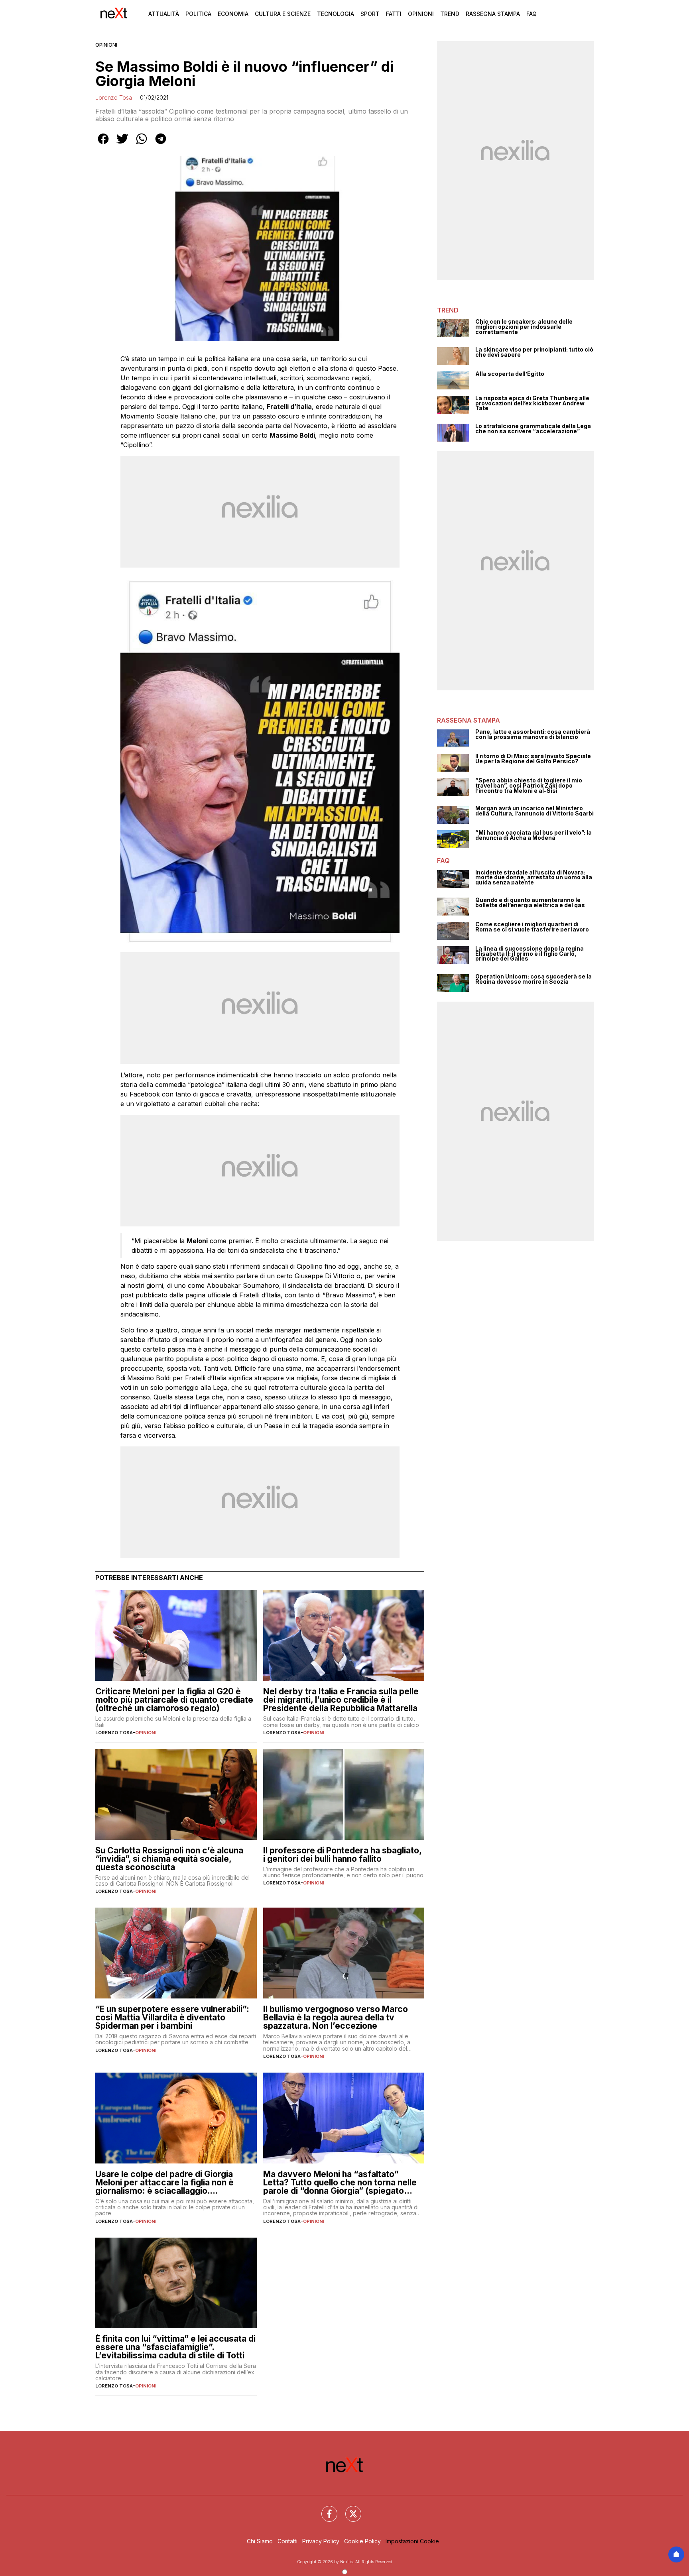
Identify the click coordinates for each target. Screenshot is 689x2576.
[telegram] (161, 144)
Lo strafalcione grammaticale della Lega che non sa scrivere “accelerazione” (533, 429)
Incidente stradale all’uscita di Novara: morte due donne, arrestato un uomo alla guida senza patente (534, 878)
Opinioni (421, 14)
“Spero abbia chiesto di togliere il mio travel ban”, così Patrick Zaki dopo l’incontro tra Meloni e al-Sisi (529, 786)
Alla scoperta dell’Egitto (510, 374)
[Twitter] (348, 2509)
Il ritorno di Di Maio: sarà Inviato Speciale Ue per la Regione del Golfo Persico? (533, 759)
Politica (198, 14)
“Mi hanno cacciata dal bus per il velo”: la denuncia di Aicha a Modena (533, 835)
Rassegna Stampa (493, 14)
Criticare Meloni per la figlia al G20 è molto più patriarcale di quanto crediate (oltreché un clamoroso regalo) (174, 1700)
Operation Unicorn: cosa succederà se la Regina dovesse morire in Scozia (533, 979)
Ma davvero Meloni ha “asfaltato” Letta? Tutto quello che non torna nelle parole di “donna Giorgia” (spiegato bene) (340, 2182)
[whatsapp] (142, 144)
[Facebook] (325, 2509)
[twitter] (122, 144)
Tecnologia (336, 14)
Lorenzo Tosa (114, 97)
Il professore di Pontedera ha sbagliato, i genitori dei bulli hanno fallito (342, 1855)
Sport (370, 14)
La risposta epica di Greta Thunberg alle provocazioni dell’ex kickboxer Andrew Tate (532, 403)
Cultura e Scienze (283, 14)
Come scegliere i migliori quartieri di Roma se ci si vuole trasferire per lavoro (532, 927)
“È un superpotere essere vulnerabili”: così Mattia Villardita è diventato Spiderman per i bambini (172, 2017)
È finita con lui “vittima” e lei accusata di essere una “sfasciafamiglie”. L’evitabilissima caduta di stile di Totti (175, 2347)
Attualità (164, 14)
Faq (532, 14)
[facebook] (103, 144)
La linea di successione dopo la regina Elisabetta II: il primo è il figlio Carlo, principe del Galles (530, 954)
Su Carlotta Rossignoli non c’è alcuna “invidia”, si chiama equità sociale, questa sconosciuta (169, 1859)
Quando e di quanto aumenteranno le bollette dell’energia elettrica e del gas (530, 903)
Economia (233, 14)
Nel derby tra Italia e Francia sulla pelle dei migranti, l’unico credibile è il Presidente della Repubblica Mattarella (341, 1700)
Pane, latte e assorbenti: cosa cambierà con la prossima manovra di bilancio (533, 734)
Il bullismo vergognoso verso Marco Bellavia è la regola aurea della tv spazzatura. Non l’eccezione (336, 2017)
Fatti (394, 14)
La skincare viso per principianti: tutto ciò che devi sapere (534, 352)
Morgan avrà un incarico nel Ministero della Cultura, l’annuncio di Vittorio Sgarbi (534, 811)
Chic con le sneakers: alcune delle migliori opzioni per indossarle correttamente (524, 327)
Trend (450, 14)
